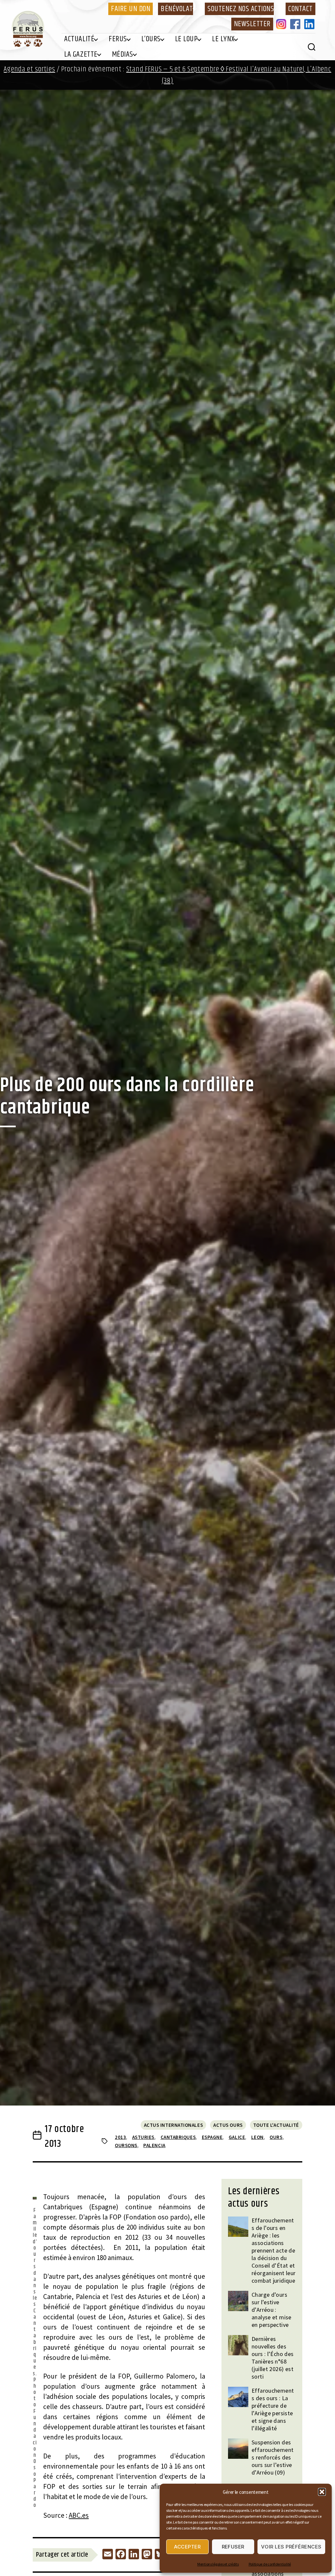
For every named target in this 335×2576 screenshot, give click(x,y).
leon (257, 2137)
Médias (123, 54)
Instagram (282, 24)
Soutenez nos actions (241, 9)
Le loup (186, 39)
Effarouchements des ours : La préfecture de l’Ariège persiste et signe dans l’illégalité (273, 2409)
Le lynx (223, 39)
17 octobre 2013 (64, 2136)
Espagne (212, 2137)
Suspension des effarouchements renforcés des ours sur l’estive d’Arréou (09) (273, 2457)
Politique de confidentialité (270, 2564)
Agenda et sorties (29, 69)
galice (237, 2137)
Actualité (79, 39)
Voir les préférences (291, 2547)
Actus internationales (174, 2125)
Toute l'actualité (276, 2125)
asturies (143, 2137)
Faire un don (131, 9)
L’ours (151, 39)
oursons (126, 2145)
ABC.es (79, 2515)
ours (276, 2137)
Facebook (296, 24)
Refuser (233, 2547)
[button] (322, 2492)
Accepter (187, 2547)
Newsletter (252, 24)
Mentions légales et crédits (218, 2564)
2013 (120, 2137)
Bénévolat (177, 9)
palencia (154, 2145)
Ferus (118, 39)
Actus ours (228, 2125)
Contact (300, 9)
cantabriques (178, 2137)
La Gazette (81, 54)
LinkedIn (310, 24)
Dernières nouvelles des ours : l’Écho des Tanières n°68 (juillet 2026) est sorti (273, 2358)
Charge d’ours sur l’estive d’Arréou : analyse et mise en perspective (272, 2310)
